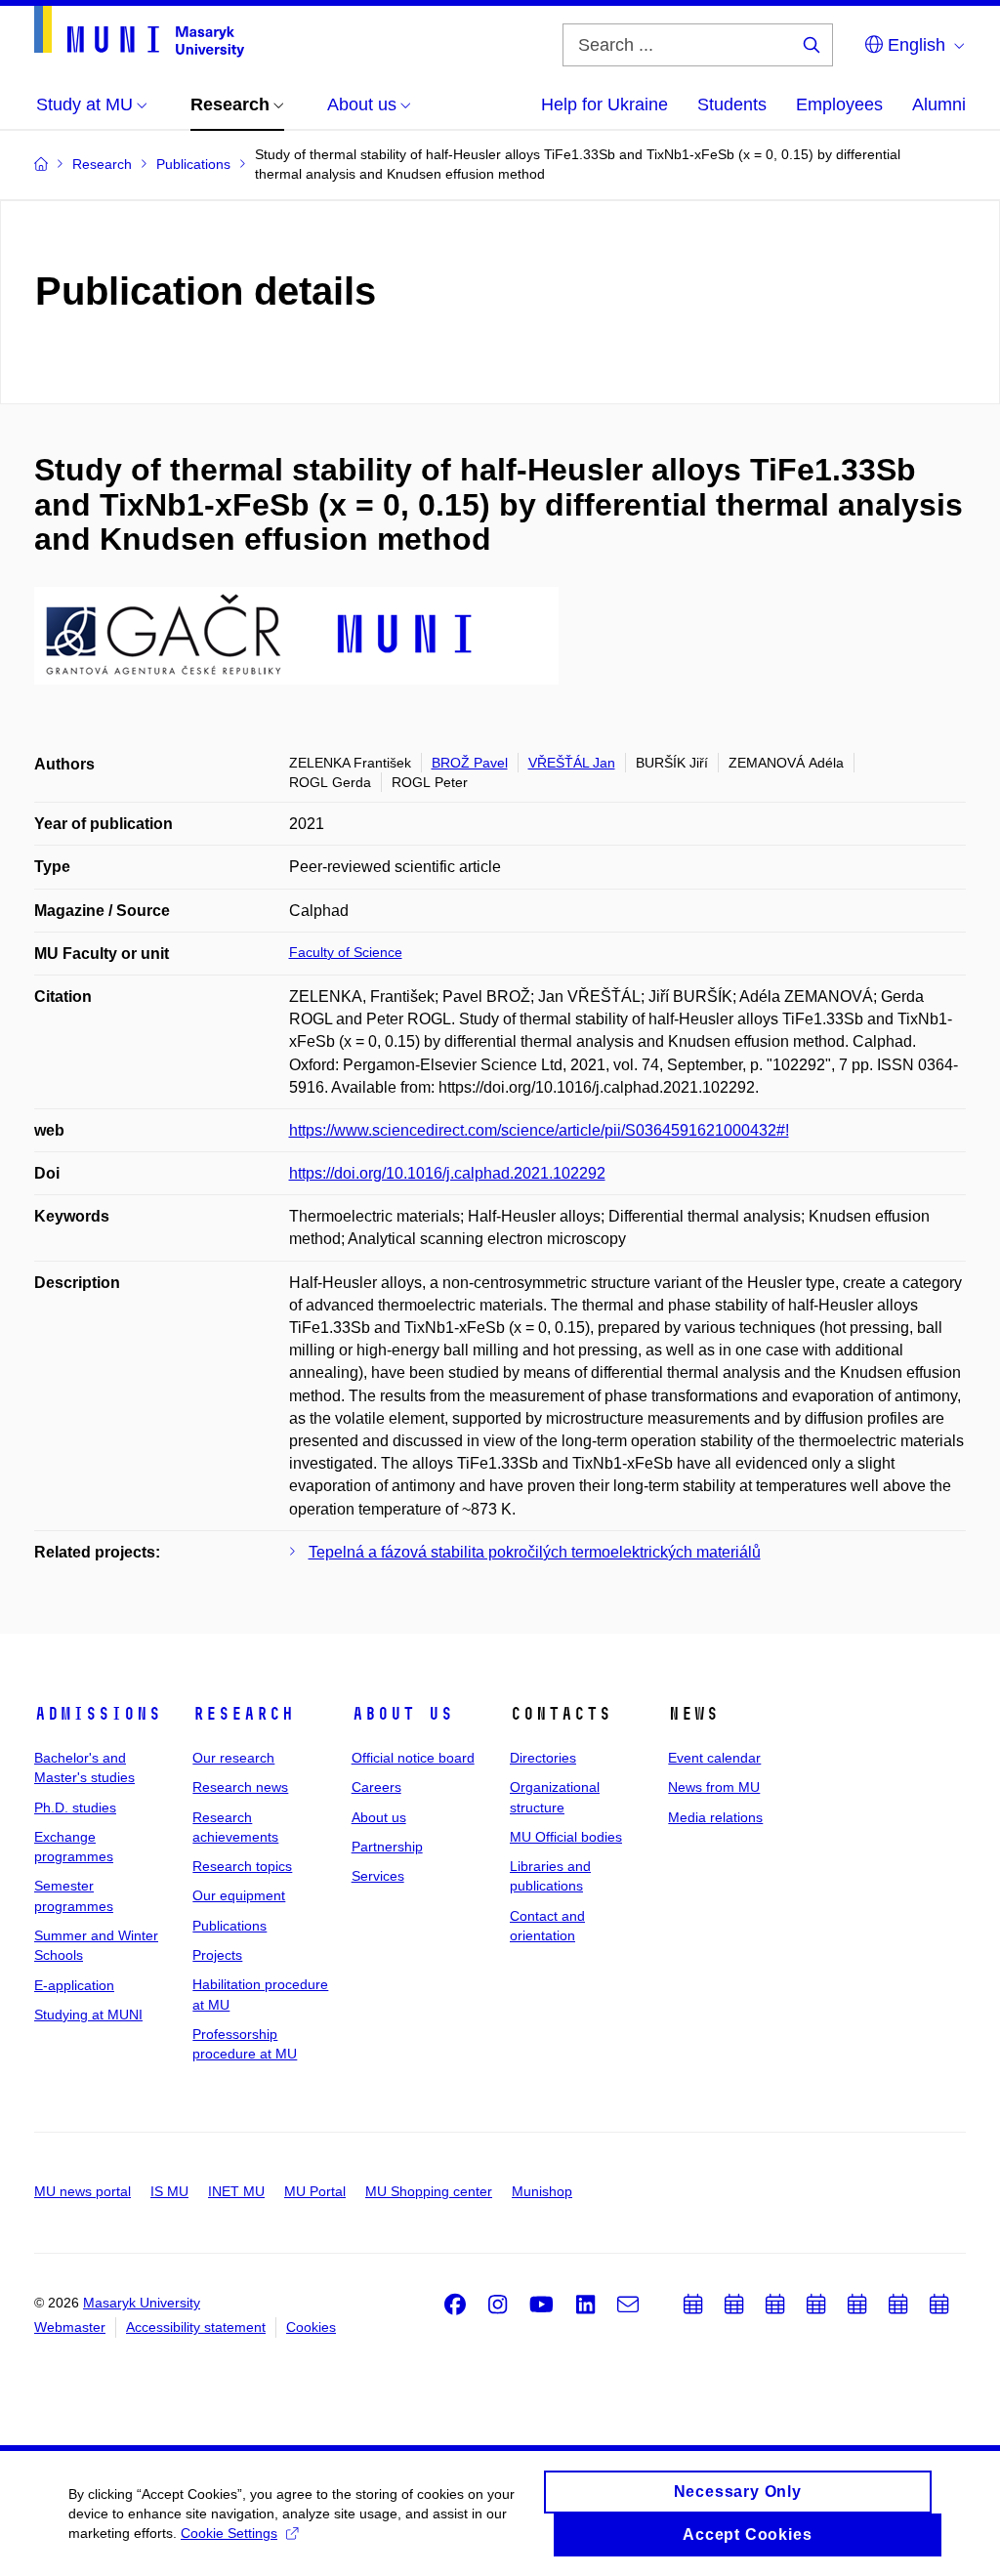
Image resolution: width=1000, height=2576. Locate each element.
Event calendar (714, 1758)
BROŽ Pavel (470, 763)
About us (402, 1714)
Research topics (242, 1866)
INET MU (236, 2191)
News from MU (714, 1787)
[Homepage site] (139, 32)
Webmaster (70, 2327)
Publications (229, 1926)
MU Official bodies (566, 1837)
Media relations (715, 1817)
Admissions (98, 1714)
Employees (839, 104)
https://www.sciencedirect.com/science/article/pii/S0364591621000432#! (539, 1130)
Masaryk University (142, 2303)
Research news (240, 1787)
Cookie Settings (229, 2533)
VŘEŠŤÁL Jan (572, 763)
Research (243, 1714)
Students (732, 104)
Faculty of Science (346, 952)
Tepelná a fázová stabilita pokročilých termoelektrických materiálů (535, 1552)
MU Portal (315, 2191)
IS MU (169, 2191)
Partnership (387, 1847)
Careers (376, 1787)
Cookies (311, 2327)
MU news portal (83, 2191)
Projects (217, 1955)
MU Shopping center (429, 2191)
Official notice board (413, 1758)
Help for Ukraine (604, 104)
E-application (74, 1985)
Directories (543, 1758)
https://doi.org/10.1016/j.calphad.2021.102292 (447, 1173)
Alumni (939, 104)
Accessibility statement (196, 2327)
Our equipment (239, 1895)
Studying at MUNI (88, 2015)
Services (378, 1876)
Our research (233, 1758)
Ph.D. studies (75, 1807)
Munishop (542, 2191)
